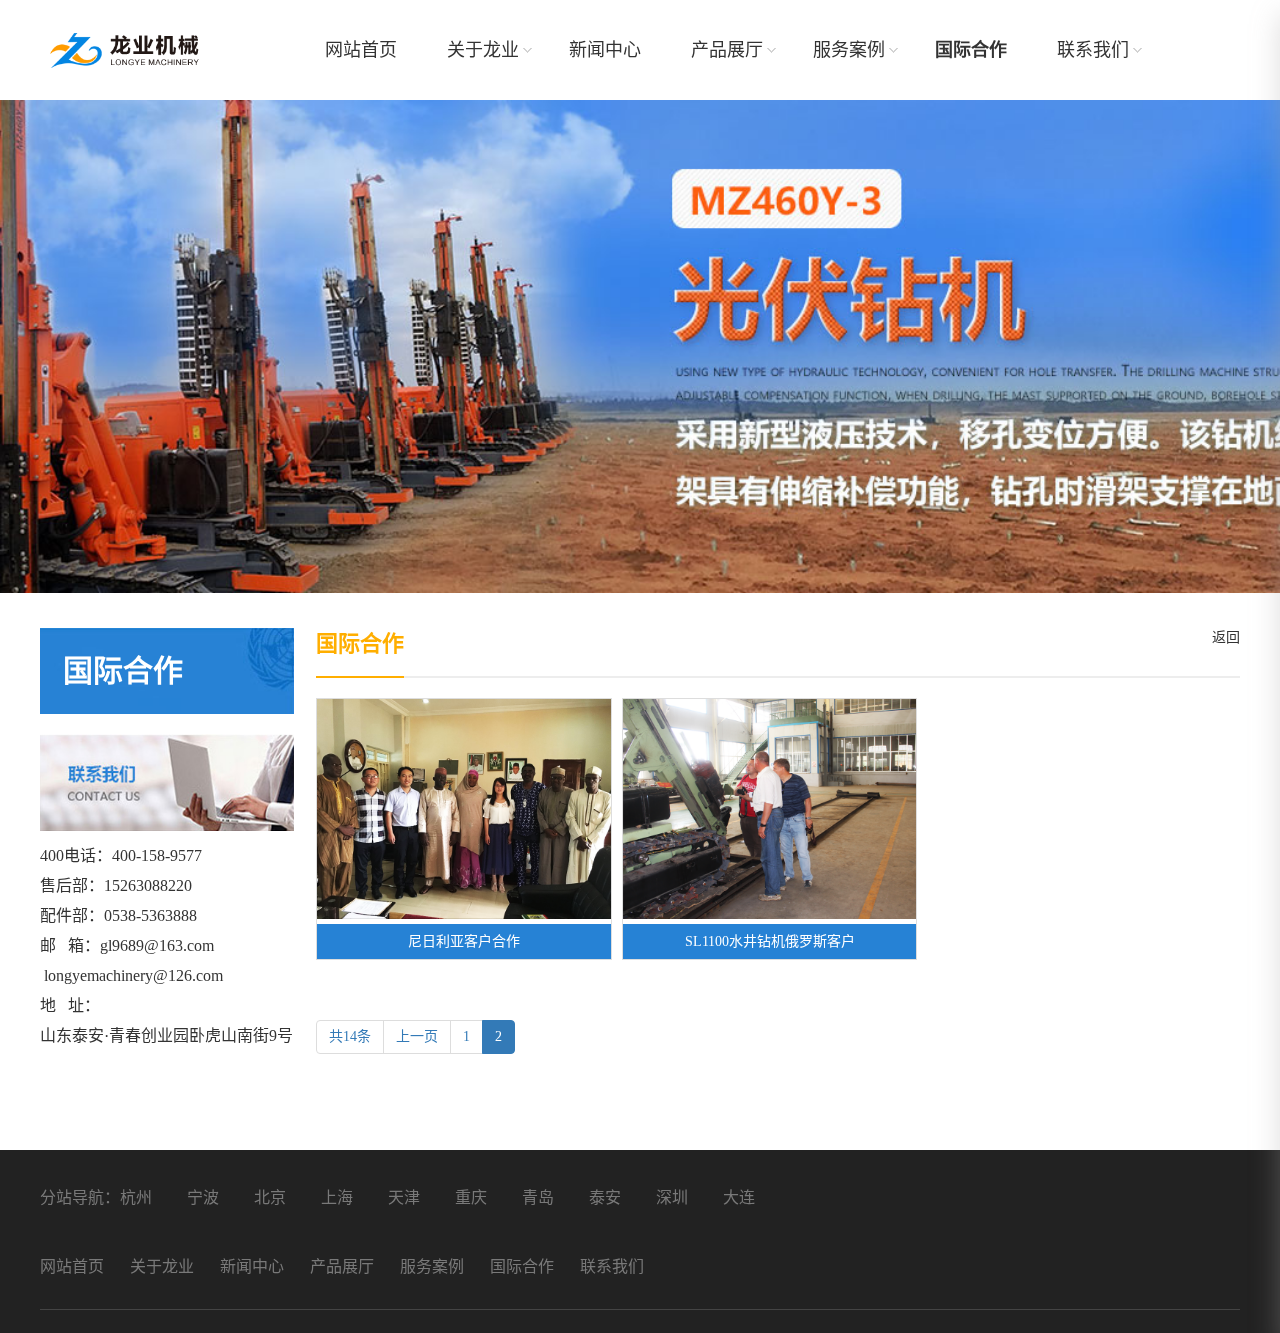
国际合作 (971, 50)
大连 (739, 1197)
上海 (337, 1197)
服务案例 (849, 50)
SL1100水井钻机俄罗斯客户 (770, 941)
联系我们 (1093, 50)
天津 (404, 1197)
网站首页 (361, 50)
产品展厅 (727, 50)
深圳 (672, 1197)
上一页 (417, 1036)
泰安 (605, 1197)
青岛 (538, 1197)
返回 (1222, 637)
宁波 (203, 1197)
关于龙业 (483, 50)
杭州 (136, 1197)
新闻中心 (605, 50)
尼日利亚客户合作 (464, 941)
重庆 (471, 1197)
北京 (270, 1197)
